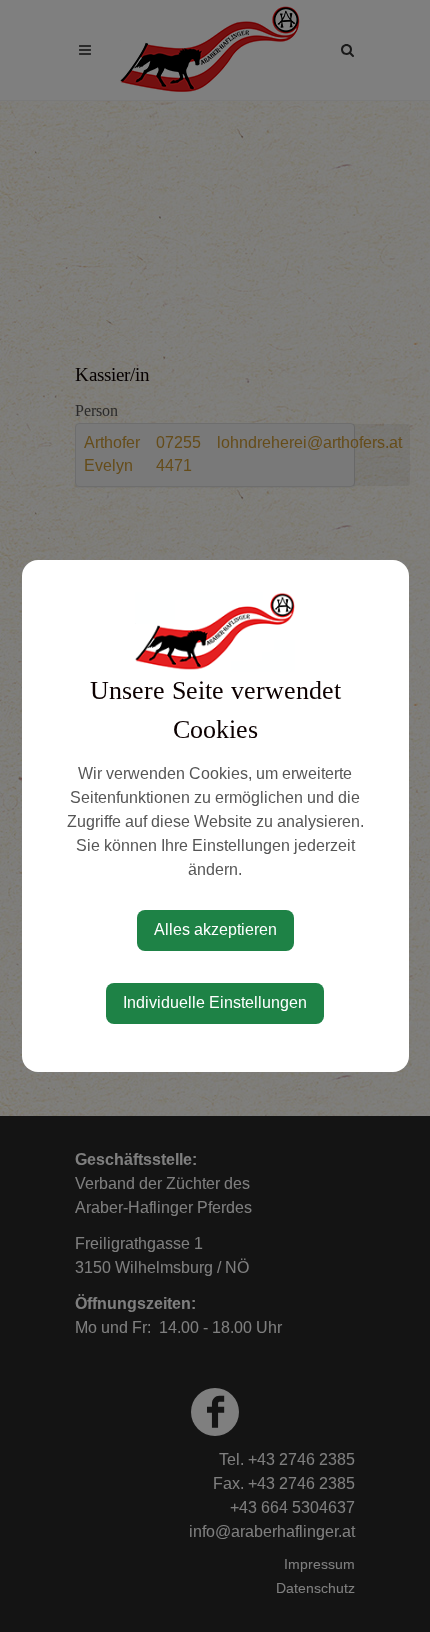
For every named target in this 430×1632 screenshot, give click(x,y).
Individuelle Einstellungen (215, 1002)
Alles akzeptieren (215, 929)
